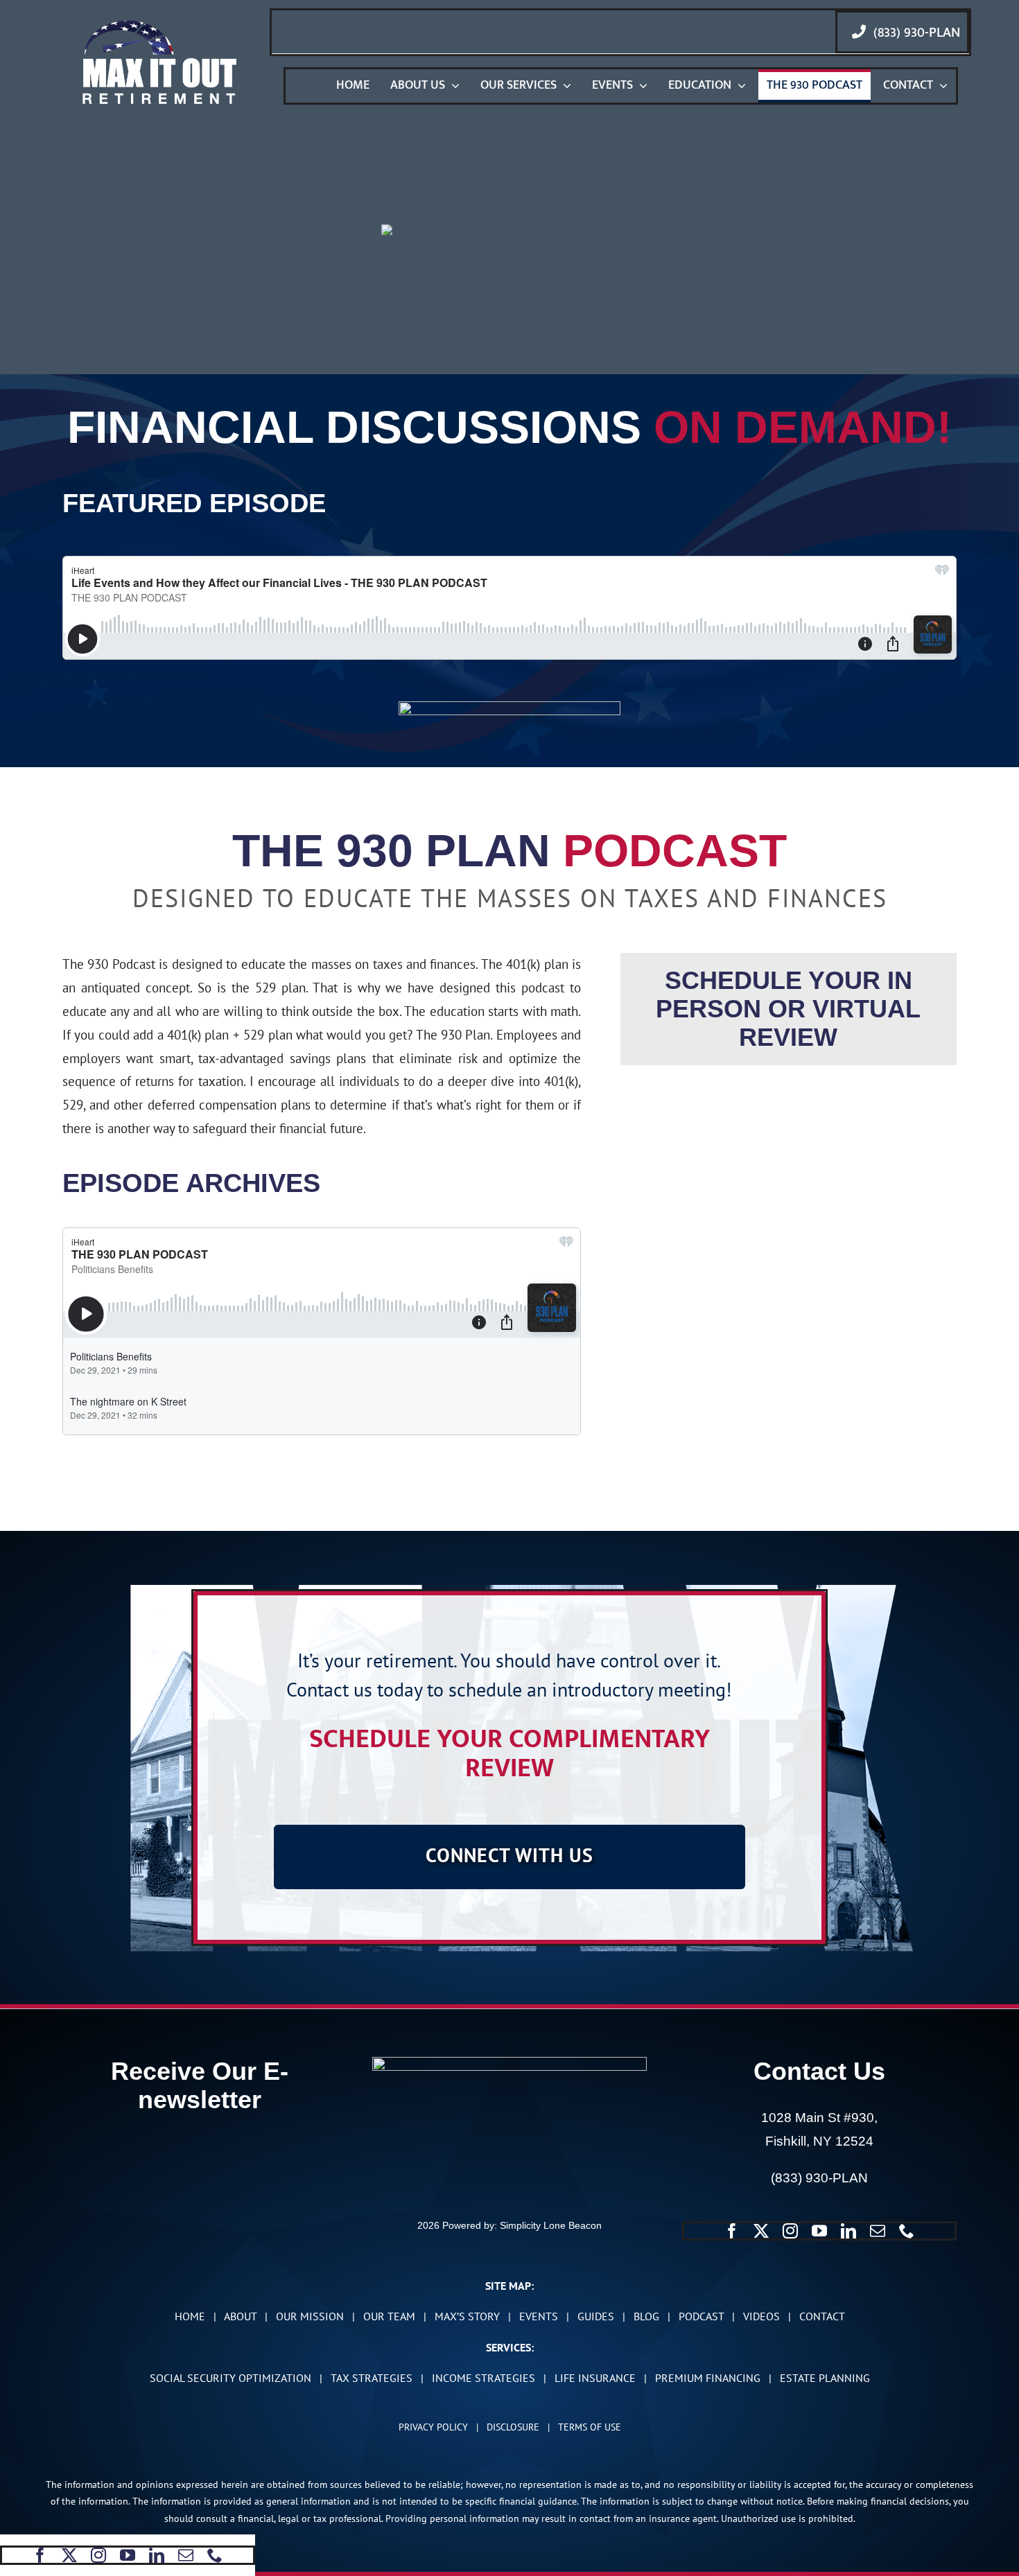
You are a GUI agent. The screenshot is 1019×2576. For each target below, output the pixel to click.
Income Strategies (484, 2378)
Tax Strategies (372, 2378)
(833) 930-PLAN (819, 2178)
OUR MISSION (310, 2316)
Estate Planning (825, 2378)
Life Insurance (595, 2378)
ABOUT (240, 2316)
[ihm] (509, 708)
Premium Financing (708, 2378)
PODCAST (701, 2316)
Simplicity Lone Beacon (551, 2225)
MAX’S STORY (467, 2316)
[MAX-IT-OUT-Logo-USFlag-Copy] (159, 24)
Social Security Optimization (230, 2378)
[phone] (215, 2555)
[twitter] (69, 2555)
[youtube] (128, 2555)
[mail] (186, 2555)
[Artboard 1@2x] (509, 2063)
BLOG (646, 2316)
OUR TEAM (389, 2316)
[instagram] (98, 2555)
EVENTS (539, 2316)
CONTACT (822, 2316)
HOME (190, 2316)
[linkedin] (157, 2555)
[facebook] (40, 2555)
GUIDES (596, 2316)
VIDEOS (761, 2316)
